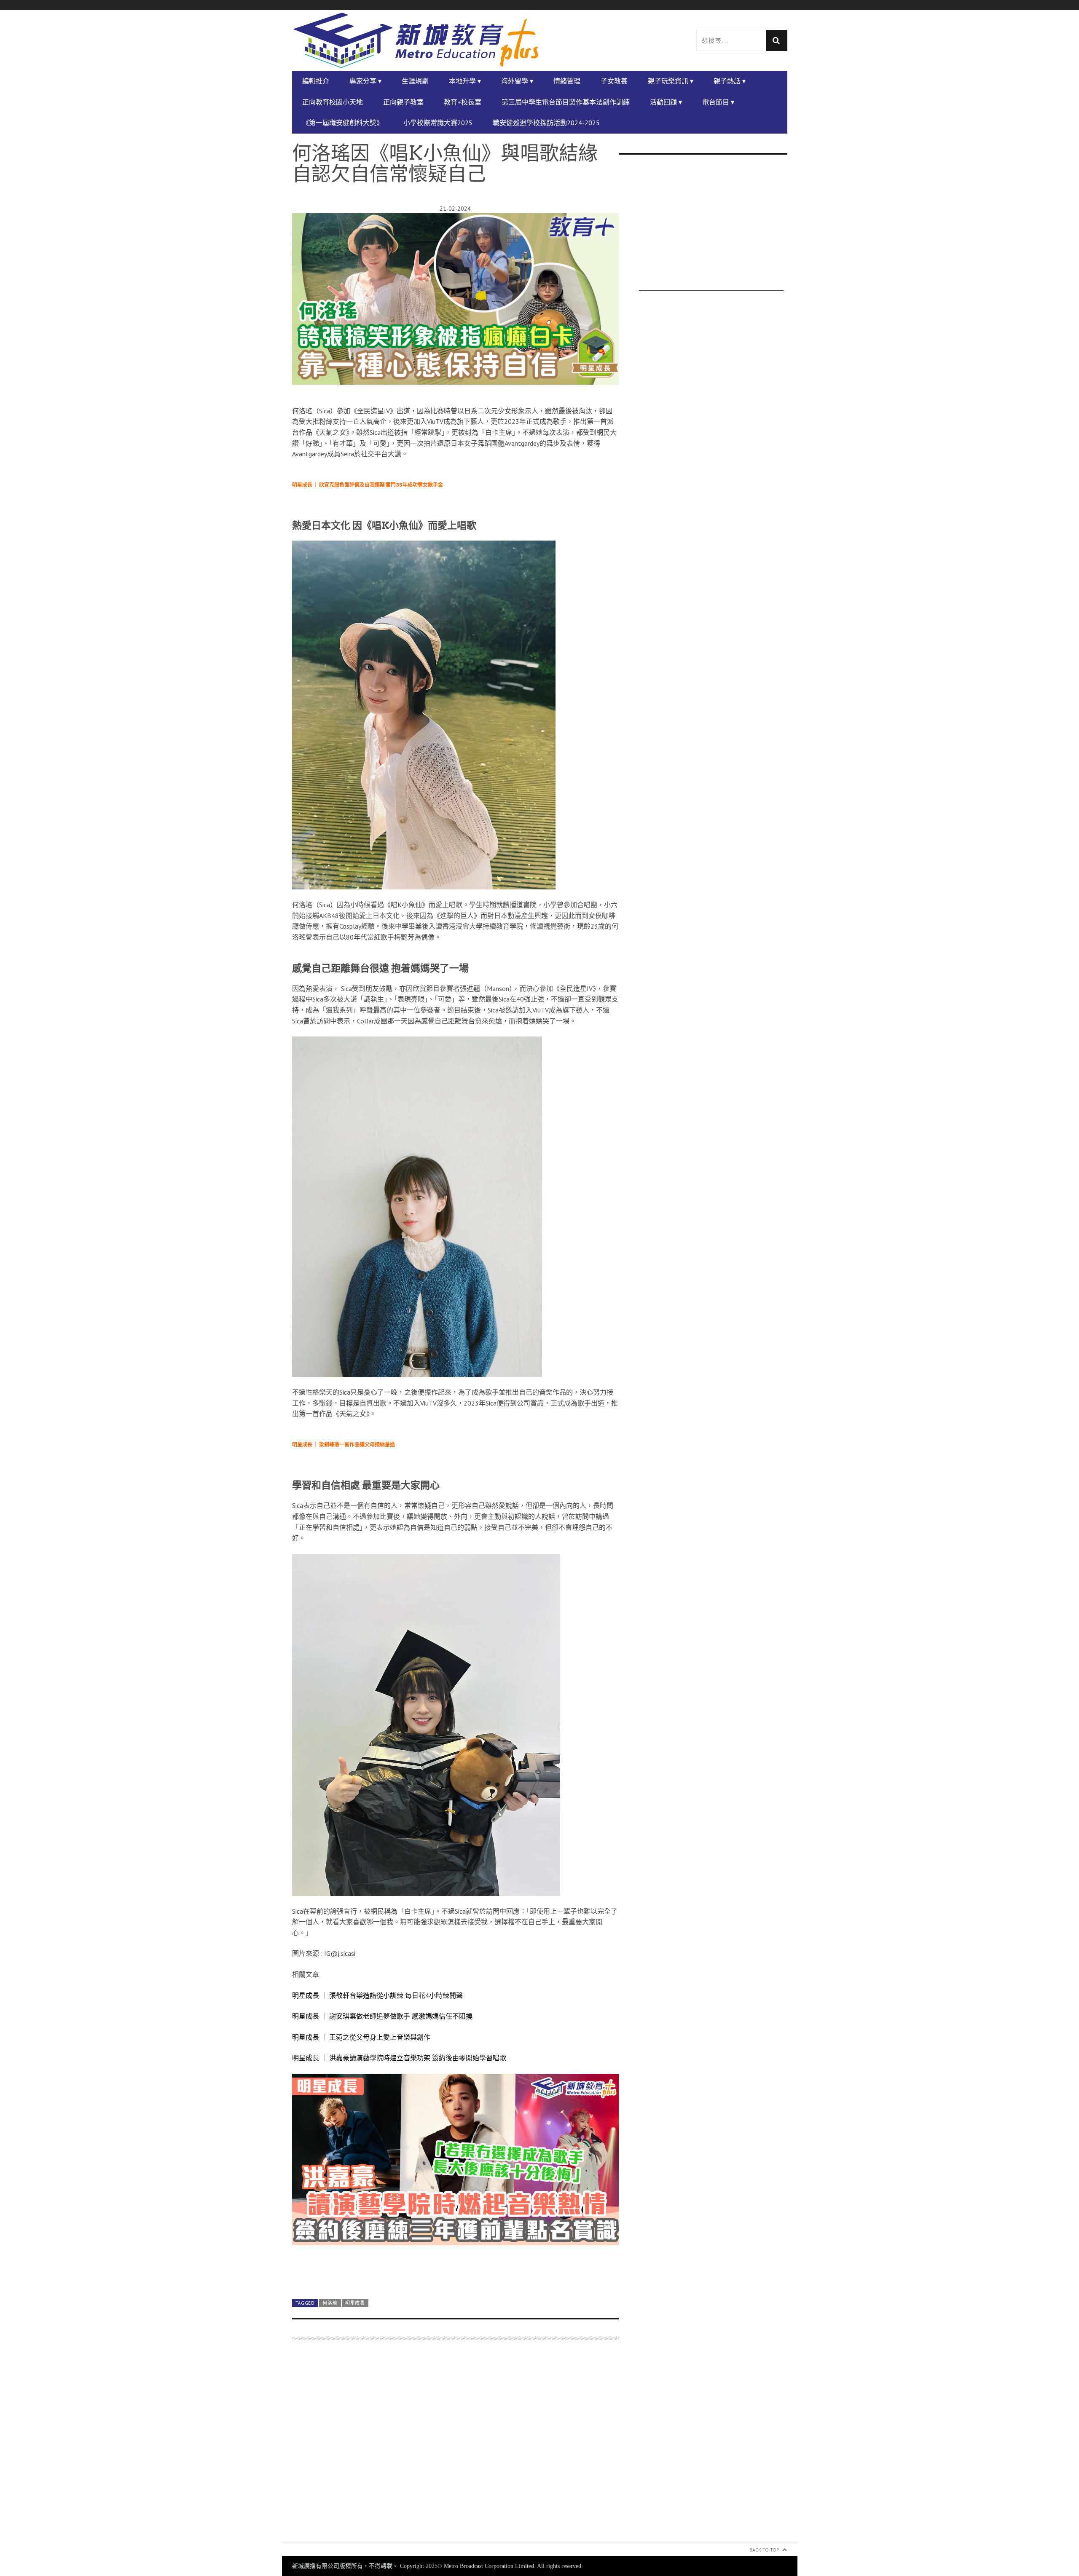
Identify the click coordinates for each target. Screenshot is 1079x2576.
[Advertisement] (455, 2446)
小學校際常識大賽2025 (438, 123)
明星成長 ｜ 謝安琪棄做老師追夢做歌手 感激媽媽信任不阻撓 (382, 2016)
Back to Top (764, 2550)
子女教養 (614, 81)
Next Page (455, 2272)
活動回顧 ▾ (666, 102)
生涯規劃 (415, 81)
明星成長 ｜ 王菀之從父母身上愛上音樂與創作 (361, 2037)
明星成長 (355, 2303)
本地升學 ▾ (465, 81)
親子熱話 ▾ (730, 81)
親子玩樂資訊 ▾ (671, 81)
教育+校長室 (463, 102)
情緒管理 (567, 81)
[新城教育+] (416, 40)
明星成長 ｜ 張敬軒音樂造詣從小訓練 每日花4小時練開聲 (377, 1995)
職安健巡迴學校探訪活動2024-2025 (546, 123)
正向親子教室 (403, 102)
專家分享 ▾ (365, 81)
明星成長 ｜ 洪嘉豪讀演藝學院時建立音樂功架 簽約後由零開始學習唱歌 (399, 2058)
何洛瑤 (330, 2303)
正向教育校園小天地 (333, 102)
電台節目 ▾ (718, 102)
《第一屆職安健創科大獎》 (343, 123)
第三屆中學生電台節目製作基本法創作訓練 (566, 102)
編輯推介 (316, 81)
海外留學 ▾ (517, 81)
